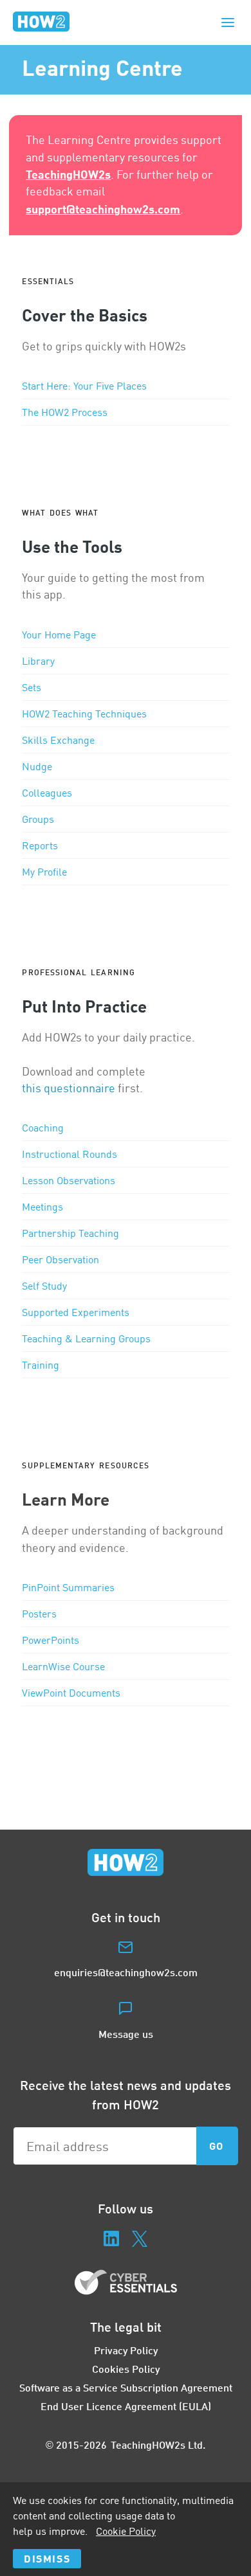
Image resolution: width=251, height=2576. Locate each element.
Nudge (37, 766)
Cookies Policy (126, 2369)
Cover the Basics (85, 315)
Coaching (43, 1128)
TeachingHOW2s (68, 174)
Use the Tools (72, 546)
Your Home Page (59, 635)
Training (41, 1365)
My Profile (44, 872)
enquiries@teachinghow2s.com (126, 1972)
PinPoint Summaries (68, 1587)
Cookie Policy (126, 2531)
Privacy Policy (126, 2350)
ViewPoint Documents (71, 1693)
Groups (38, 819)
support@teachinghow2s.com (103, 209)
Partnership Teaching (70, 1233)
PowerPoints (51, 1640)
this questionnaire (69, 1088)
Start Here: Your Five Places (84, 386)
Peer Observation (60, 1259)
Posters (39, 1614)
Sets (32, 687)
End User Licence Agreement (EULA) (126, 2406)
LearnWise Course (63, 1666)
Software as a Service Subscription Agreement (126, 2387)
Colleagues (47, 793)
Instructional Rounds (70, 1154)
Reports (40, 845)
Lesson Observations (69, 1180)
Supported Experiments (76, 1312)
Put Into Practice (84, 1006)
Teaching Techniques (84, 714)
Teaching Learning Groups (86, 1338)
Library (38, 661)
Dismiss (47, 2558)
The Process (65, 412)
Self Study (44, 1286)
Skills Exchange (58, 740)
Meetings (42, 1207)
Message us (126, 2034)
